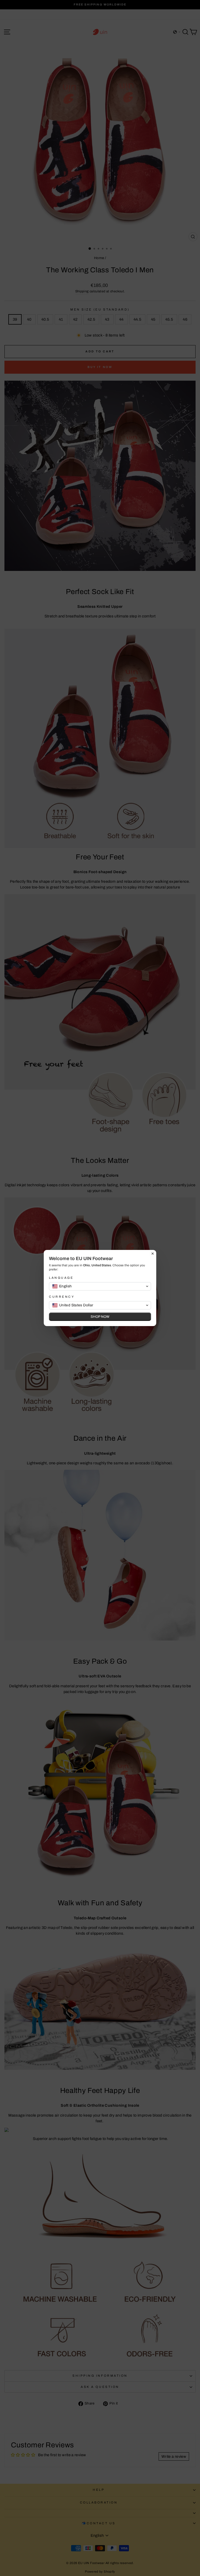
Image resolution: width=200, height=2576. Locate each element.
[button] (100, 1286)
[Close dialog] (153, 1254)
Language (61, 1278)
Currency (62, 1297)
